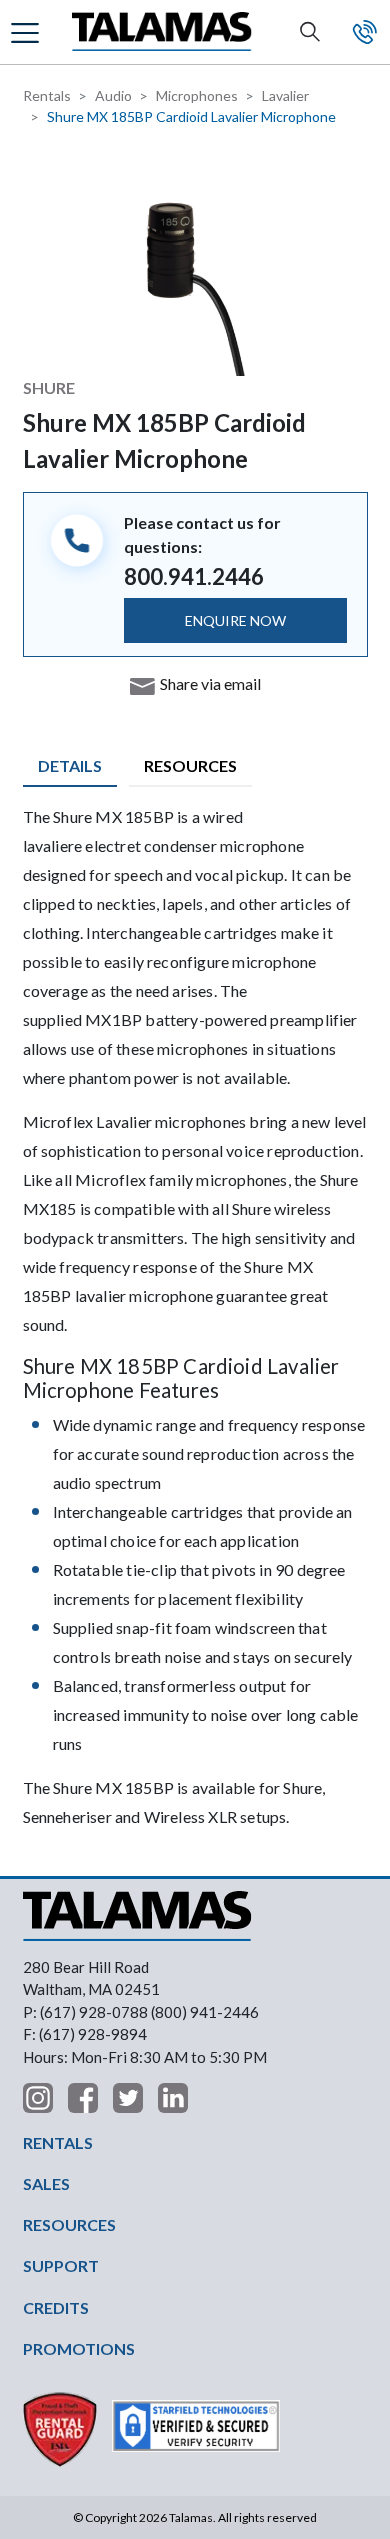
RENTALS (58, 2142)
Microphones (197, 95)
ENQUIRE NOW (235, 620)
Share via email (210, 683)
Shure (49, 387)
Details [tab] (70, 765)
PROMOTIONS (79, 2348)
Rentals (47, 95)
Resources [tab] (190, 765)
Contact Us (365, 32)
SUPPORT (61, 2265)
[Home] (162, 32)
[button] (27, 31)
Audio (113, 95)
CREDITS (56, 2307)
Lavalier (285, 95)
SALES (46, 2183)
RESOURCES (69, 2224)
